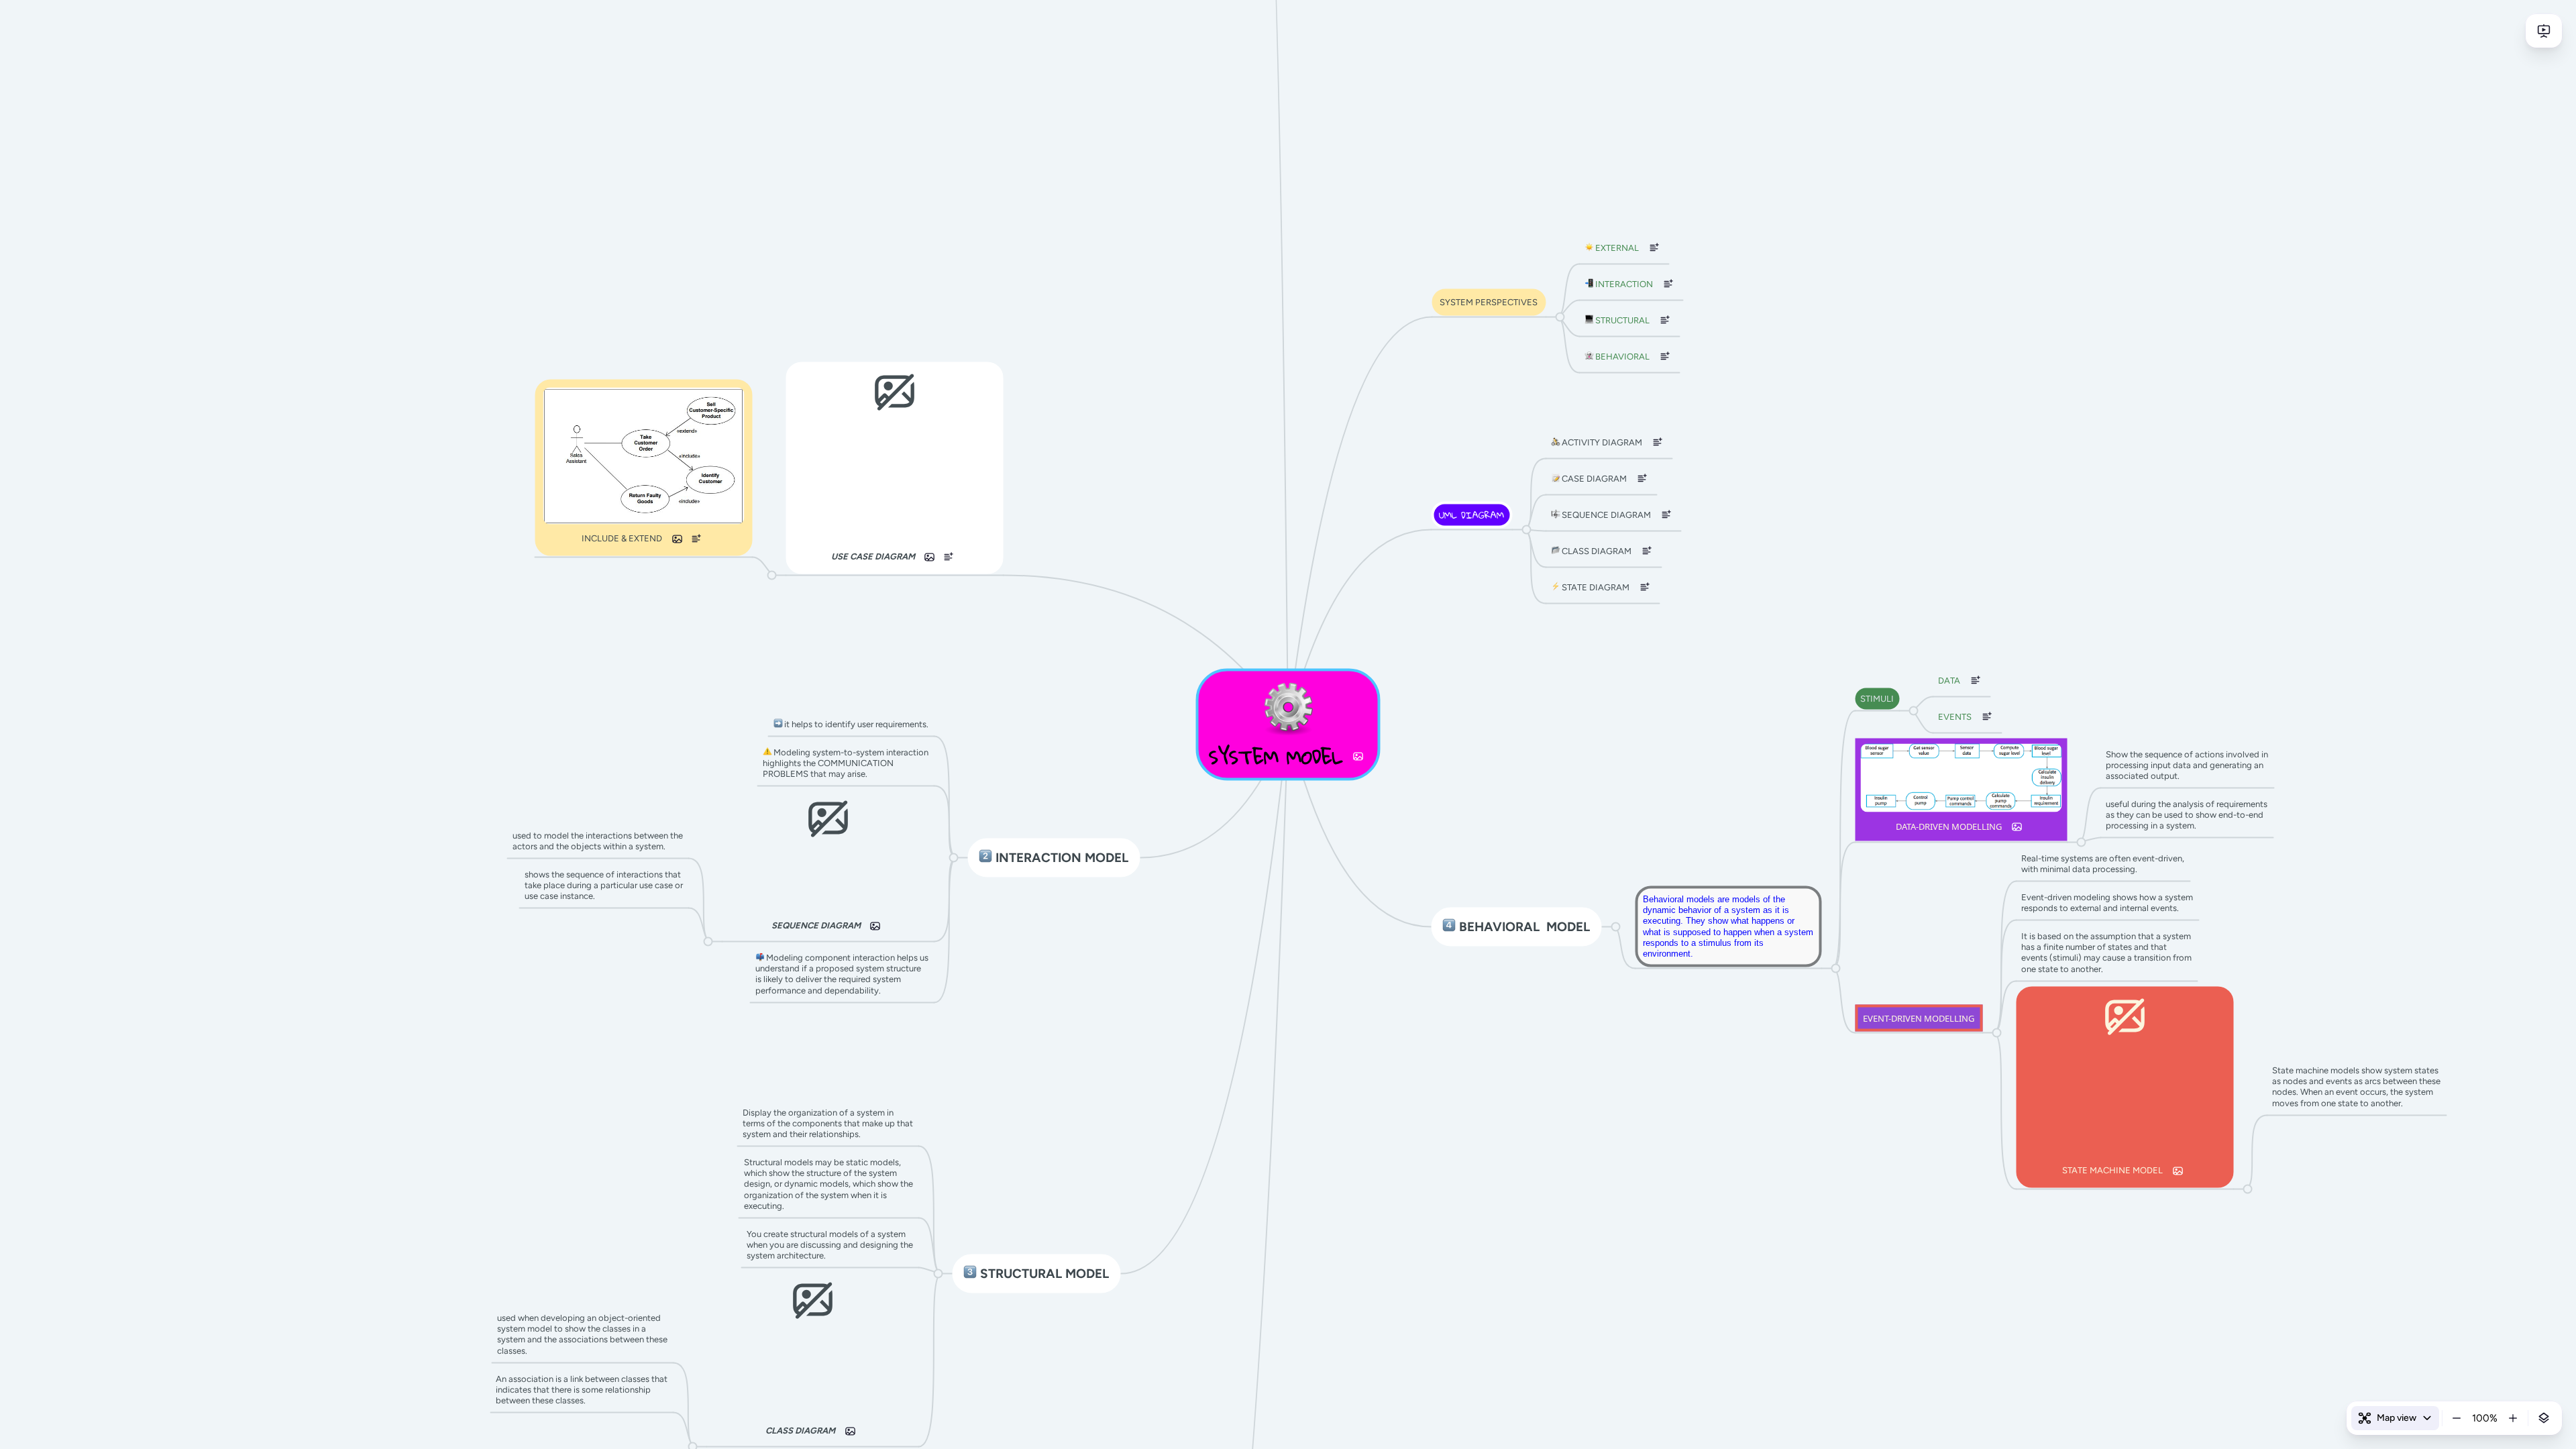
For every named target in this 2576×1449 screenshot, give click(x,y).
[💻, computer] (1589, 320)
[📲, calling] (1589, 284)
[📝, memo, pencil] (1555, 478)
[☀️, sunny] (1589, 248)
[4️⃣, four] (1449, 927)
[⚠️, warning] (767, 752)
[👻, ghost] (1589, 356)
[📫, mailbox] (760, 957)
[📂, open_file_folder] (1555, 551)
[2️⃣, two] (986, 858)
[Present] (2544, 31)
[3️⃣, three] (970, 1274)
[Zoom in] (2513, 1418)
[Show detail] (2544, 1418)
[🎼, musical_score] (1555, 515)
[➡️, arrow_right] (778, 724)
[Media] (1358, 757)
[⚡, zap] (1555, 587)
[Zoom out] (2457, 1418)
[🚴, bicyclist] (1555, 442)
